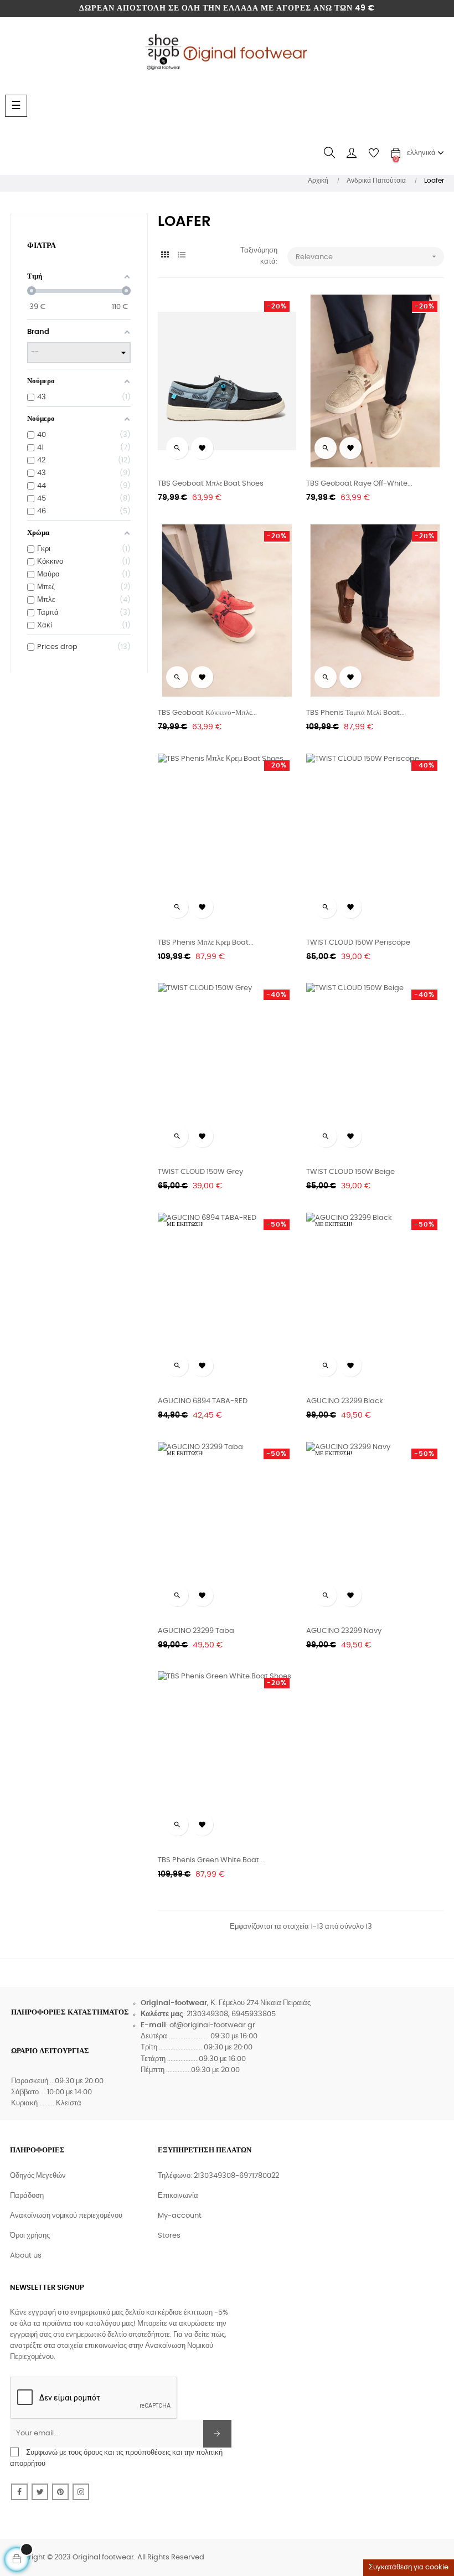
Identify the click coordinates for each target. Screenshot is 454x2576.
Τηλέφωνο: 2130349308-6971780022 (218, 2176)
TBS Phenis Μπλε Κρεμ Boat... (206, 943)
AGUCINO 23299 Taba (196, 1631)
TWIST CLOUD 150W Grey (200, 1172)
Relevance (367, 256)
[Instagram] (81, 2492)
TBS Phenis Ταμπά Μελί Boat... (355, 713)
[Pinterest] (60, 2492)
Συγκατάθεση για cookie (409, 2567)
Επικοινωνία (178, 2196)
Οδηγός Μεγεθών (38, 2176)
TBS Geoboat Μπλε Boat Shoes (211, 484)
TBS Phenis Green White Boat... (211, 1860)
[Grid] (165, 256)
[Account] (352, 153)
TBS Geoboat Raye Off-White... (359, 484)
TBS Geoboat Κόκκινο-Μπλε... (207, 713)
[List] (181, 256)
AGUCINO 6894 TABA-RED (203, 1401)
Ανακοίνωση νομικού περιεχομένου (66, 2216)
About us (26, 2256)
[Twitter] (40, 2492)
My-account (180, 2216)
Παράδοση (27, 2196)
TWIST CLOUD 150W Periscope (358, 943)
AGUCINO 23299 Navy (344, 1631)
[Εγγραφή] (217, 2434)
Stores (169, 2236)
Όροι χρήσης (30, 2236)
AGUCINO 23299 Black (345, 1401)
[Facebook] (19, 2492)
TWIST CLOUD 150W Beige (350, 1172)
